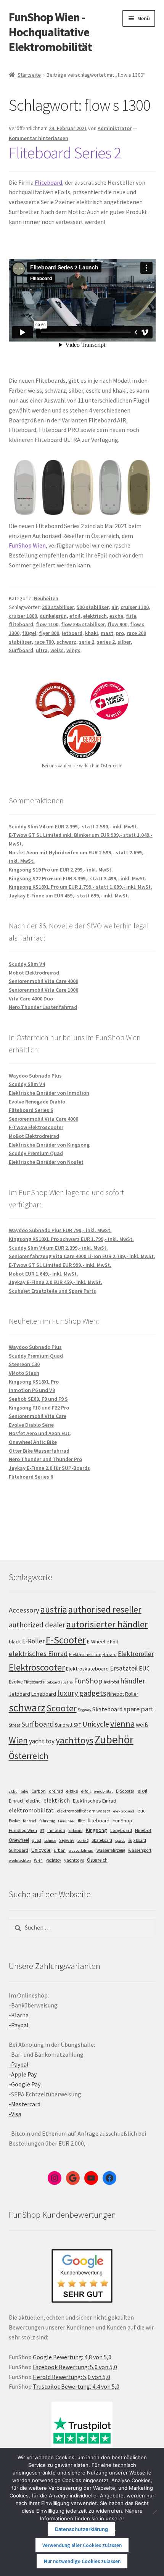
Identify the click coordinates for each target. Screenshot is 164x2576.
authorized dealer (37, 1625)
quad (37, 1840)
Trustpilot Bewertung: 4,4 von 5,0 (76, 2386)
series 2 (106, 642)
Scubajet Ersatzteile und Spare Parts (52, 1291)
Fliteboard (48, 182)
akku (13, 1791)
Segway (84, 1710)
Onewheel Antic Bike (33, 1442)
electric (33, 1801)
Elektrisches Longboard (93, 1654)
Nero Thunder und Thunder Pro (45, 1459)
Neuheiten (46, 598)
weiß (142, 1724)
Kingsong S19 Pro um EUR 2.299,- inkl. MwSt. (61, 870)
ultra (42, 650)
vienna (122, 1724)
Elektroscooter (37, 1667)
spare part (138, 1709)
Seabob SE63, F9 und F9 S (38, 1399)
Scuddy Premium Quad (36, 1153)
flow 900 (117, 624)
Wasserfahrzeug (111, 1850)
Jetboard (19, 1694)
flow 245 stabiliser (83, 624)
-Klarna (19, 2015)
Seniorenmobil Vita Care (38, 1416)
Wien (18, 1740)
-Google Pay (25, 2084)
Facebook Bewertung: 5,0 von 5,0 (75, 2367)
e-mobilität (103, 1791)
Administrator (115, 128)
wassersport (140, 1850)
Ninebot (116, 1694)
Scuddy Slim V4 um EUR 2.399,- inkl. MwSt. (58, 1248)
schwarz (66, 642)
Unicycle (96, 1724)
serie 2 (87, 642)
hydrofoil (111, 1682)
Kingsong (96, 1830)
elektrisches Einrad (38, 1654)
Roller (132, 1694)
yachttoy (53, 1860)
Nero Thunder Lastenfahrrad (43, 1007)
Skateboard (107, 1709)
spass (120, 1841)
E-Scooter (66, 1640)
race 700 (44, 642)
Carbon (39, 1791)
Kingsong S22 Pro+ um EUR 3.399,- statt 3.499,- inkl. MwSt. (78, 878)
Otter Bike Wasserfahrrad (39, 1451)
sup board (137, 1840)
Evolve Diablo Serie (31, 1425)
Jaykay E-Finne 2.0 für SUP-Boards (49, 1468)
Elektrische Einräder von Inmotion (49, 1093)
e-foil (86, 1791)
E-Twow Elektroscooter (36, 1127)
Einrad (16, 1801)
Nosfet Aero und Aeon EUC (40, 1433)
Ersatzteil (124, 1668)
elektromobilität (31, 1810)
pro (120, 633)
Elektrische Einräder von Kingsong (49, 1145)
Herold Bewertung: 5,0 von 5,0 (72, 2377)
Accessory (24, 1610)
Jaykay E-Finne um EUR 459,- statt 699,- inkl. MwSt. (69, 896)
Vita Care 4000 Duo (31, 999)
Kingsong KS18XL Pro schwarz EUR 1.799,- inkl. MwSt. (71, 1239)
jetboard (72, 633)
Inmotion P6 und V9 (32, 1390)
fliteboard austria (58, 1682)
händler (133, 1681)
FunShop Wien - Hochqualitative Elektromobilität (50, 32)
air (115, 607)
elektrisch (95, 616)
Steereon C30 (24, 1364)
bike (24, 1791)
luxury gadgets (82, 1693)
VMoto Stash (24, 1373)
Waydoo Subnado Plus (35, 1076)
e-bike (72, 1791)
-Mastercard (25, 2104)
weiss (57, 650)
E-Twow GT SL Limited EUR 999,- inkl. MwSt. (60, 1265)
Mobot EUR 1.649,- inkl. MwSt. (43, 1274)
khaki (92, 633)
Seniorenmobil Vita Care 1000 (43, 990)
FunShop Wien (27, 545)
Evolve (16, 1682)
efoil (75, 616)
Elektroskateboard (87, 1669)
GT (42, 1831)
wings (73, 650)
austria (54, 1609)
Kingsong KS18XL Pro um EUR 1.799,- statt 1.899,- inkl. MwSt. (80, 887)
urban (60, 1850)
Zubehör (114, 1739)
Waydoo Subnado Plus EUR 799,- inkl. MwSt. (60, 1230)
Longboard (44, 1694)
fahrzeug (47, 1821)
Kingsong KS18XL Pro (34, 1382)
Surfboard (21, 650)
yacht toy (42, 1741)
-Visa (15, 2114)
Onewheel (19, 1840)
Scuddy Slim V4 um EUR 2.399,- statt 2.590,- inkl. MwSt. (74, 826)
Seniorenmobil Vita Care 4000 (43, 981)
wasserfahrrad (81, 1850)
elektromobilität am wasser (84, 1811)
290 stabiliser (58, 607)
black (15, 1642)
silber (124, 642)
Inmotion (56, 1830)
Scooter (62, 1708)
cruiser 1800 (23, 616)
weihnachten (20, 1860)
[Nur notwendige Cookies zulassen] (154, 2512)
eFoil (112, 1642)
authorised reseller (105, 1609)
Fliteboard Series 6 (31, 1110)
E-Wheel (96, 1642)
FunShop (88, 1681)
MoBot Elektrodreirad (34, 1136)
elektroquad (124, 1811)
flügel (29, 633)
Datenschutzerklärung (81, 2529)
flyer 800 (49, 633)
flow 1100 (47, 624)
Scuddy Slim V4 (27, 964)
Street (14, 1725)
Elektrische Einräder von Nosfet (46, 1162)
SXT (77, 1725)
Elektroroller (136, 1654)
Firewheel (66, 1821)
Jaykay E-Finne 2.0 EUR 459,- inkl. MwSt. (55, 1282)
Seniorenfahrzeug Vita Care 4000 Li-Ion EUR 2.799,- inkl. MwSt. (82, 1256)
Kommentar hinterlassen (39, 138)
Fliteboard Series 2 (65, 153)
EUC (144, 1668)
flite (131, 616)
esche (116, 616)
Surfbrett (64, 1725)
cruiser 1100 (135, 607)
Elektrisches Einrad (95, 1801)
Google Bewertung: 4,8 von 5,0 (72, 2357)
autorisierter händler (107, 1624)
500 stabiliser (93, 607)
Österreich (29, 1756)
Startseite (29, 75)
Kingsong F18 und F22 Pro (39, 1408)
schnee (50, 1841)
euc (141, 1811)
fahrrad (30, 1821)
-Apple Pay (23, 2074)
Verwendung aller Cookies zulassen (82, 2545)
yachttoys (75, 1740)
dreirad (56, 1791)
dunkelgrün (53, 616)
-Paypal (19, 2025)
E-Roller (33, 1641)
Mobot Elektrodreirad (34, 973)
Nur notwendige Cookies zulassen (82, 2561)
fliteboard (21, 624)
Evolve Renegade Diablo (37, 1102)
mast (107, 633)
